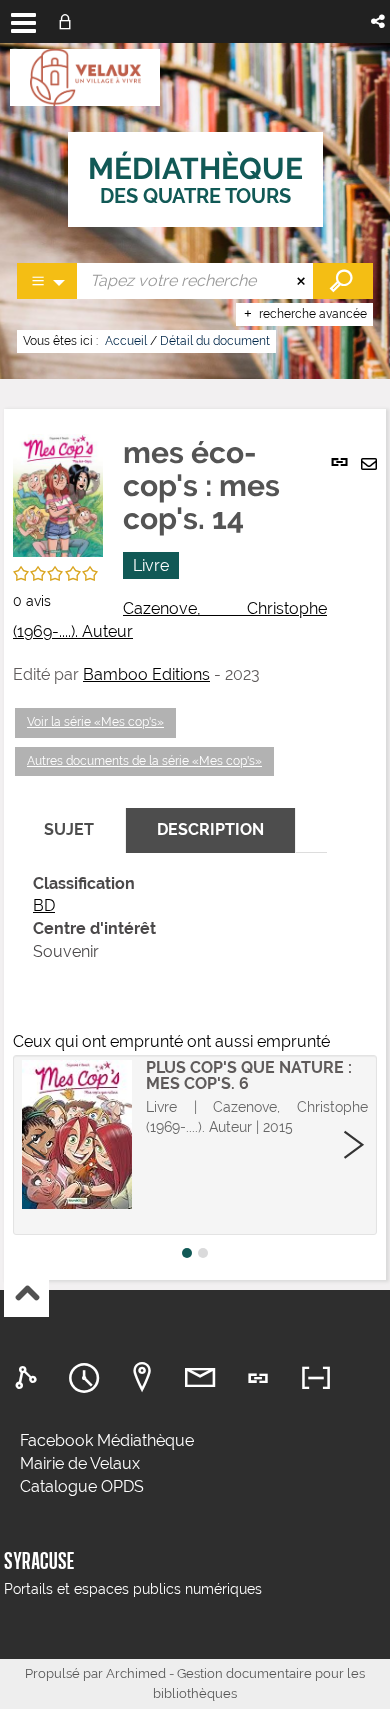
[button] (379, 21)
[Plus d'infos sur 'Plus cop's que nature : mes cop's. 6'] (77, 1134)
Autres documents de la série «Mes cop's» (144, 761)
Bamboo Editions (146, 674)
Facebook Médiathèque (107, 1440)
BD (44, 905)
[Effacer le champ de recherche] (303, 281)
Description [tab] (210, 829)
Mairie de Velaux (80, 1463)
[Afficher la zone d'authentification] (69, 21)
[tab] (29, 1378)
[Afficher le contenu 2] (203, 1253)
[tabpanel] (170, 918)
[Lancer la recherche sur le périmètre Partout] (343, 281)
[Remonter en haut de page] (26, 1295)
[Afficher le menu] (23, 23)
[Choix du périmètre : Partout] (47, 281)
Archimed (136, 1673)
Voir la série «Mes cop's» (95, 722)
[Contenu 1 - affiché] (187, 1253)
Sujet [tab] (69, 829)
